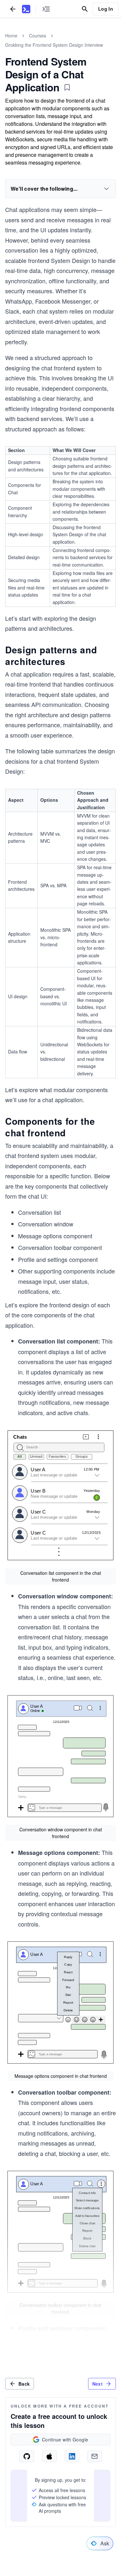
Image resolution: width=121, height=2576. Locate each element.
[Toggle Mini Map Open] (46, 9)
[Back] (13, 9)
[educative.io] (26, 9)
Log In (106, 9)
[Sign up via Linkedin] (72, 2456)
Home (11, 35)
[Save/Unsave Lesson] (67, 87)
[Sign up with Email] (95, 2456)
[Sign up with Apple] (49, 2456)
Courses (38, 35)
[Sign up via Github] (27, 2456)
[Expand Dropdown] (106, 189)
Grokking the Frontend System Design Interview (54, 45)
